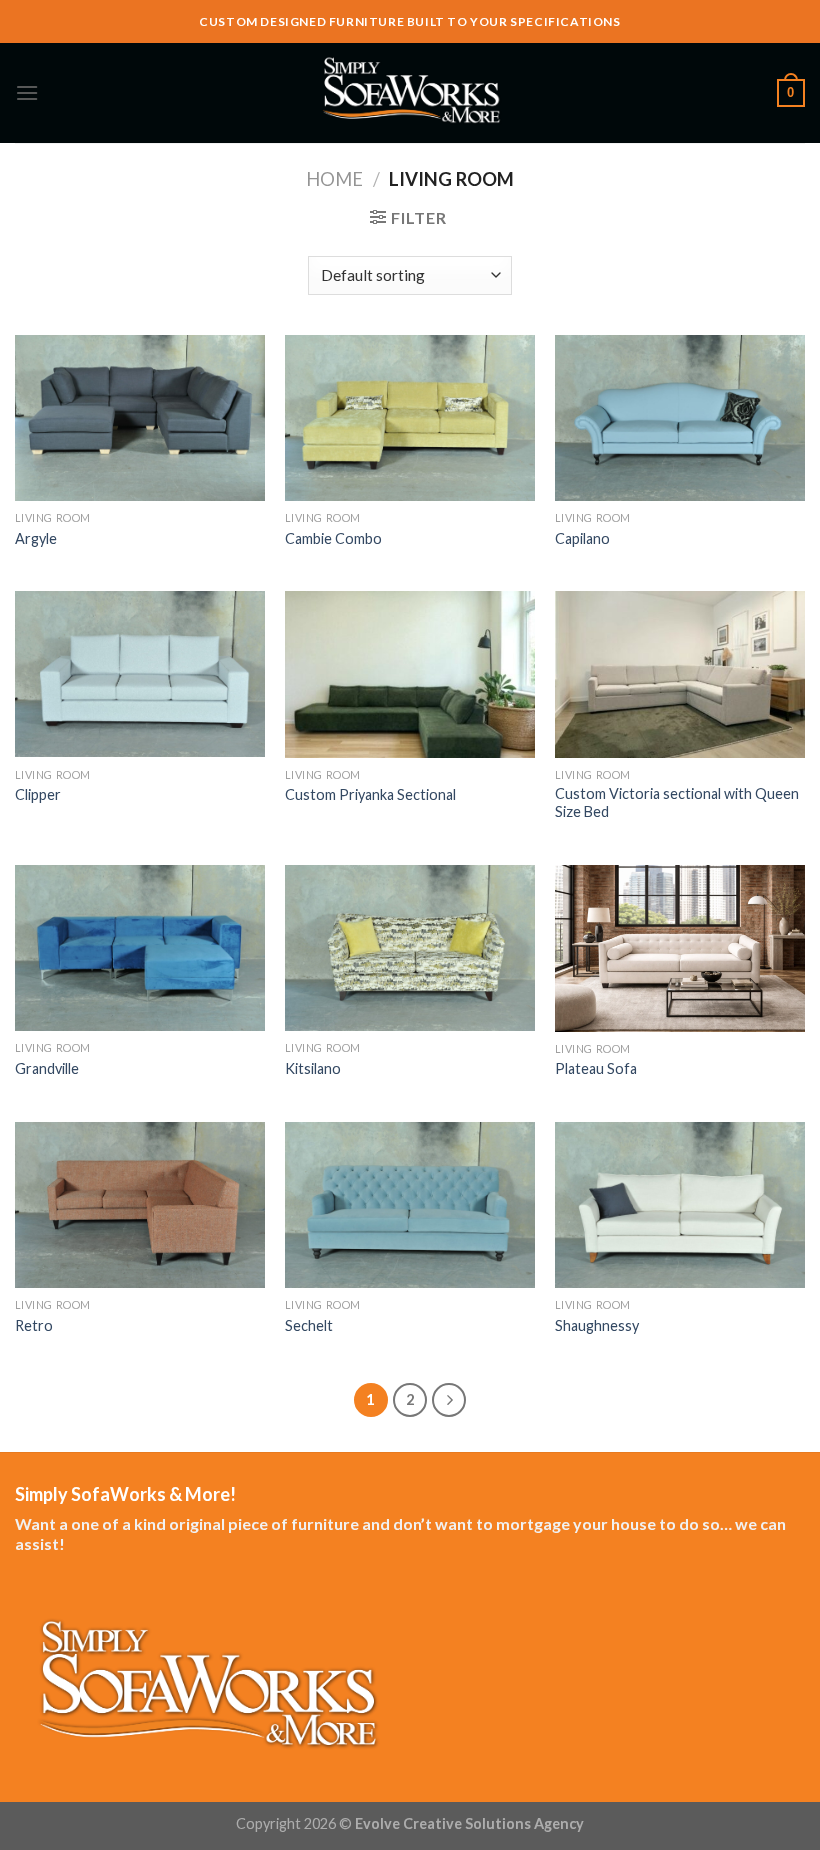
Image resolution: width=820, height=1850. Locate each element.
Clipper (38, 794)
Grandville (47, 1068)
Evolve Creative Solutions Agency (469, 1823)
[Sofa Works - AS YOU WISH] (410, 93)
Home (334, 179)
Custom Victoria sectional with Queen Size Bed (677, 803)
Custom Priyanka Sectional (370, 794)
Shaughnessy (597, 1325)
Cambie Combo (333, 538)
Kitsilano (313, 1068)
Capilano (582, 538)
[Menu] (27, 92)
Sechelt (309, 1325)
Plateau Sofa (596, 1068)
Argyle (36, 538)
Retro (34, 1325)
